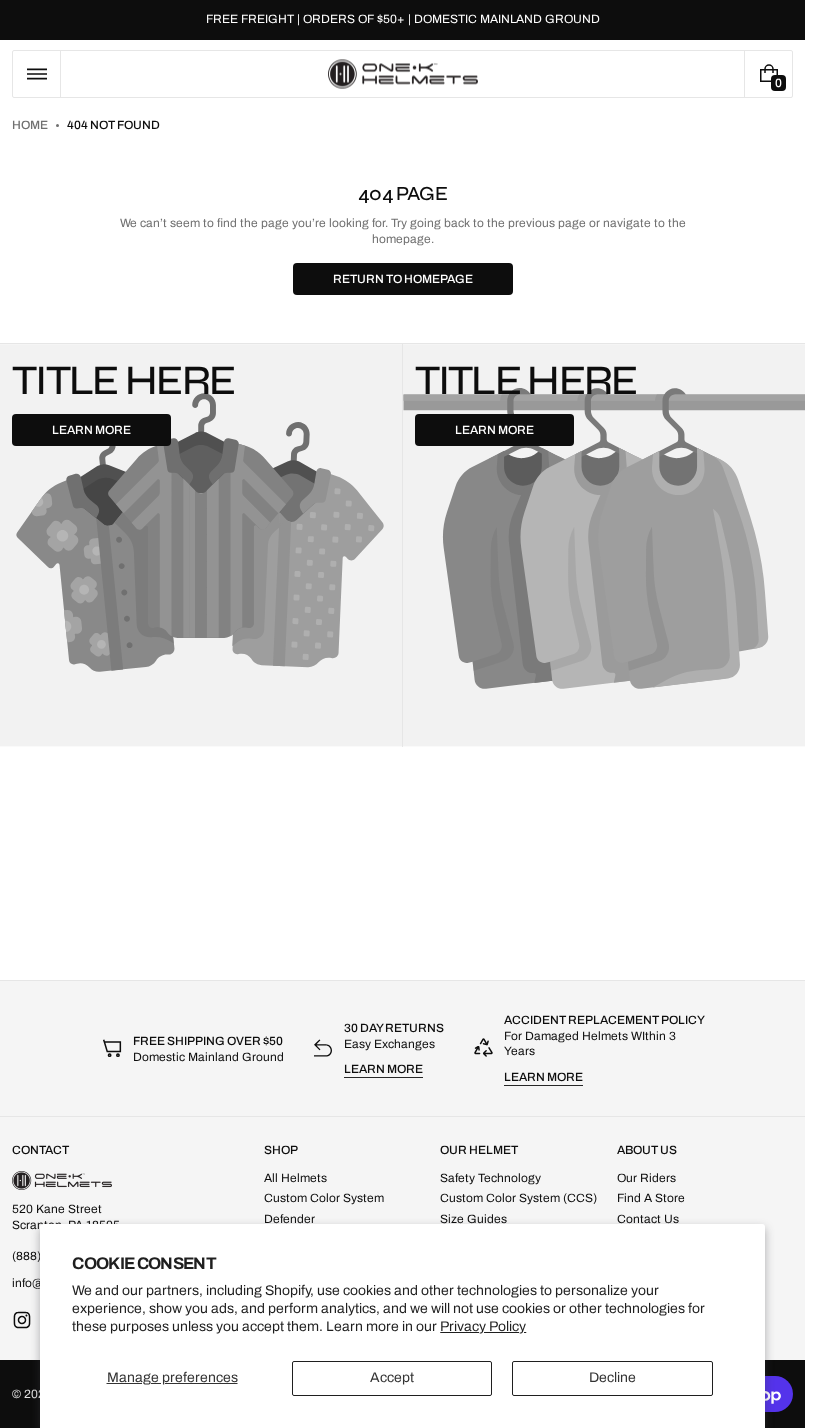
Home (30, 125)
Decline (612, 1377)
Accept (392, 1377)
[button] (36, 74)
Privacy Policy (483, 1326)
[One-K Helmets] (62, 1180)
